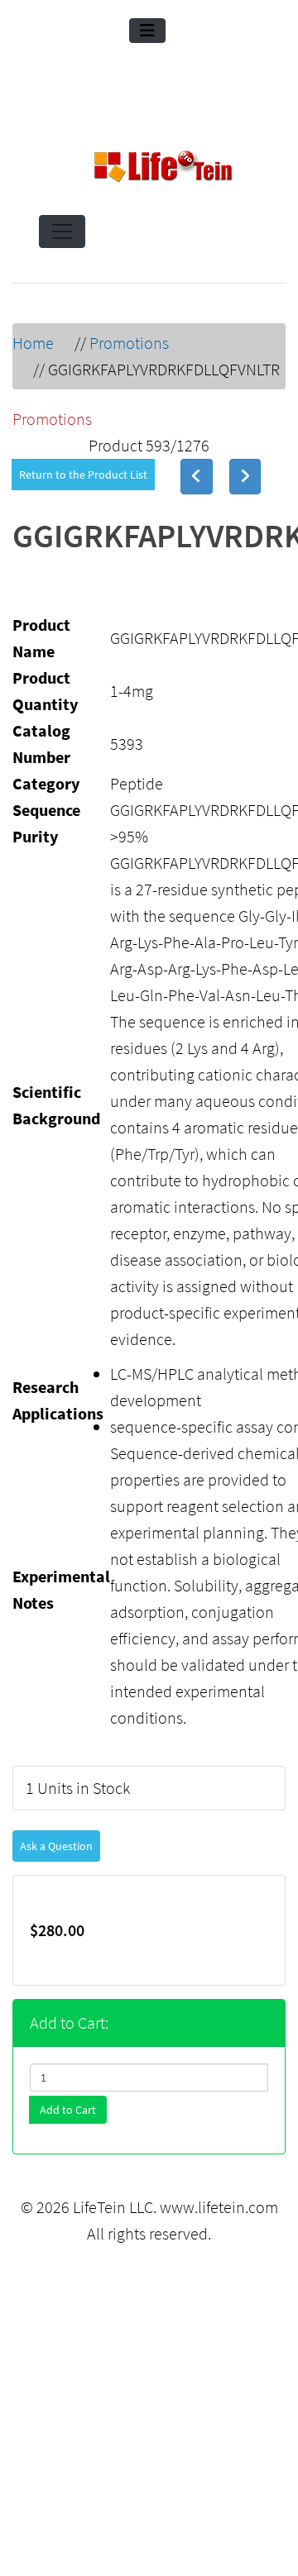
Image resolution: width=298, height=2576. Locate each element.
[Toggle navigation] (147, 31)
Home (33, 343)
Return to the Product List (83, 475)
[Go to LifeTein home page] (163, 169)
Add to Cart (68, 2110)
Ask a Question (56, 1846)
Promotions (129, 343)
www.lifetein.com (219, 2207)
